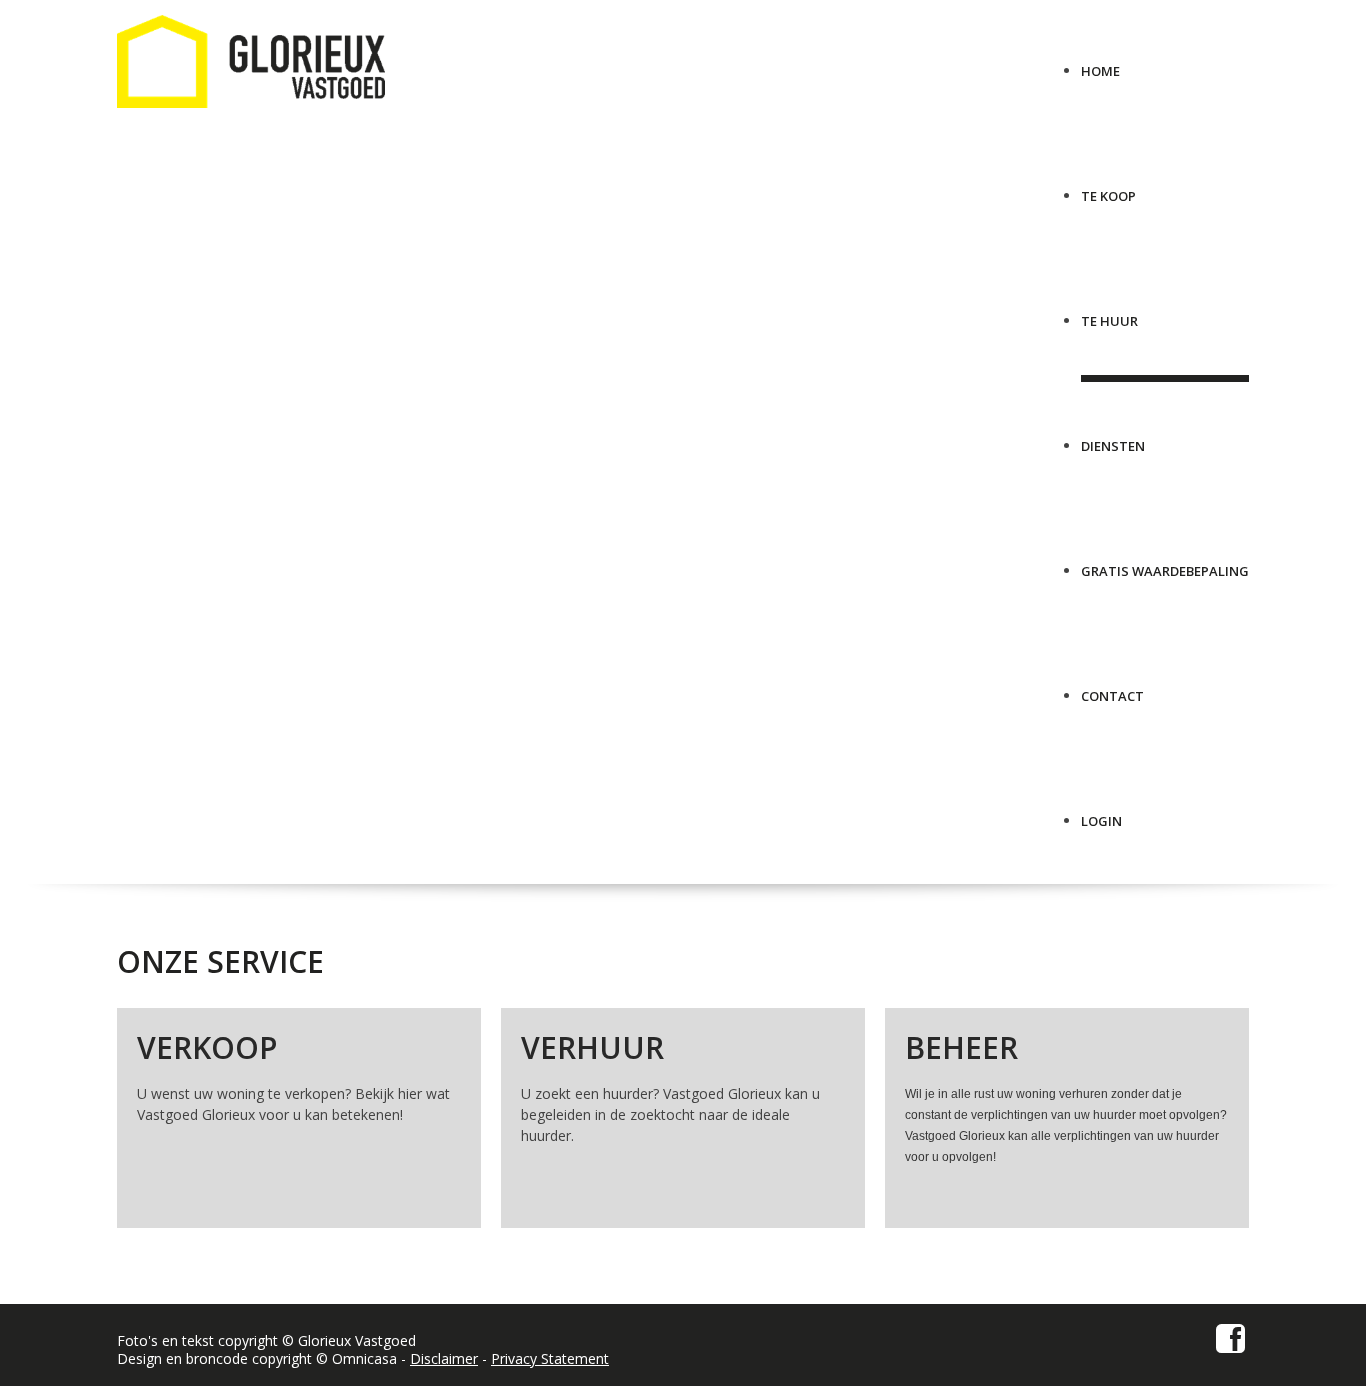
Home (1100, 63)
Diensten (1113, 438)
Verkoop (207, 1047)
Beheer (961, 1047)
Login (1101, 813)
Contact (1112, 688)
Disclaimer (444, 1358)
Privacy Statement (550, 1358)
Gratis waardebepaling (1165, 563)
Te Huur (1109, 313)
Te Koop (1108, 188)
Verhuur (592, 1047)
